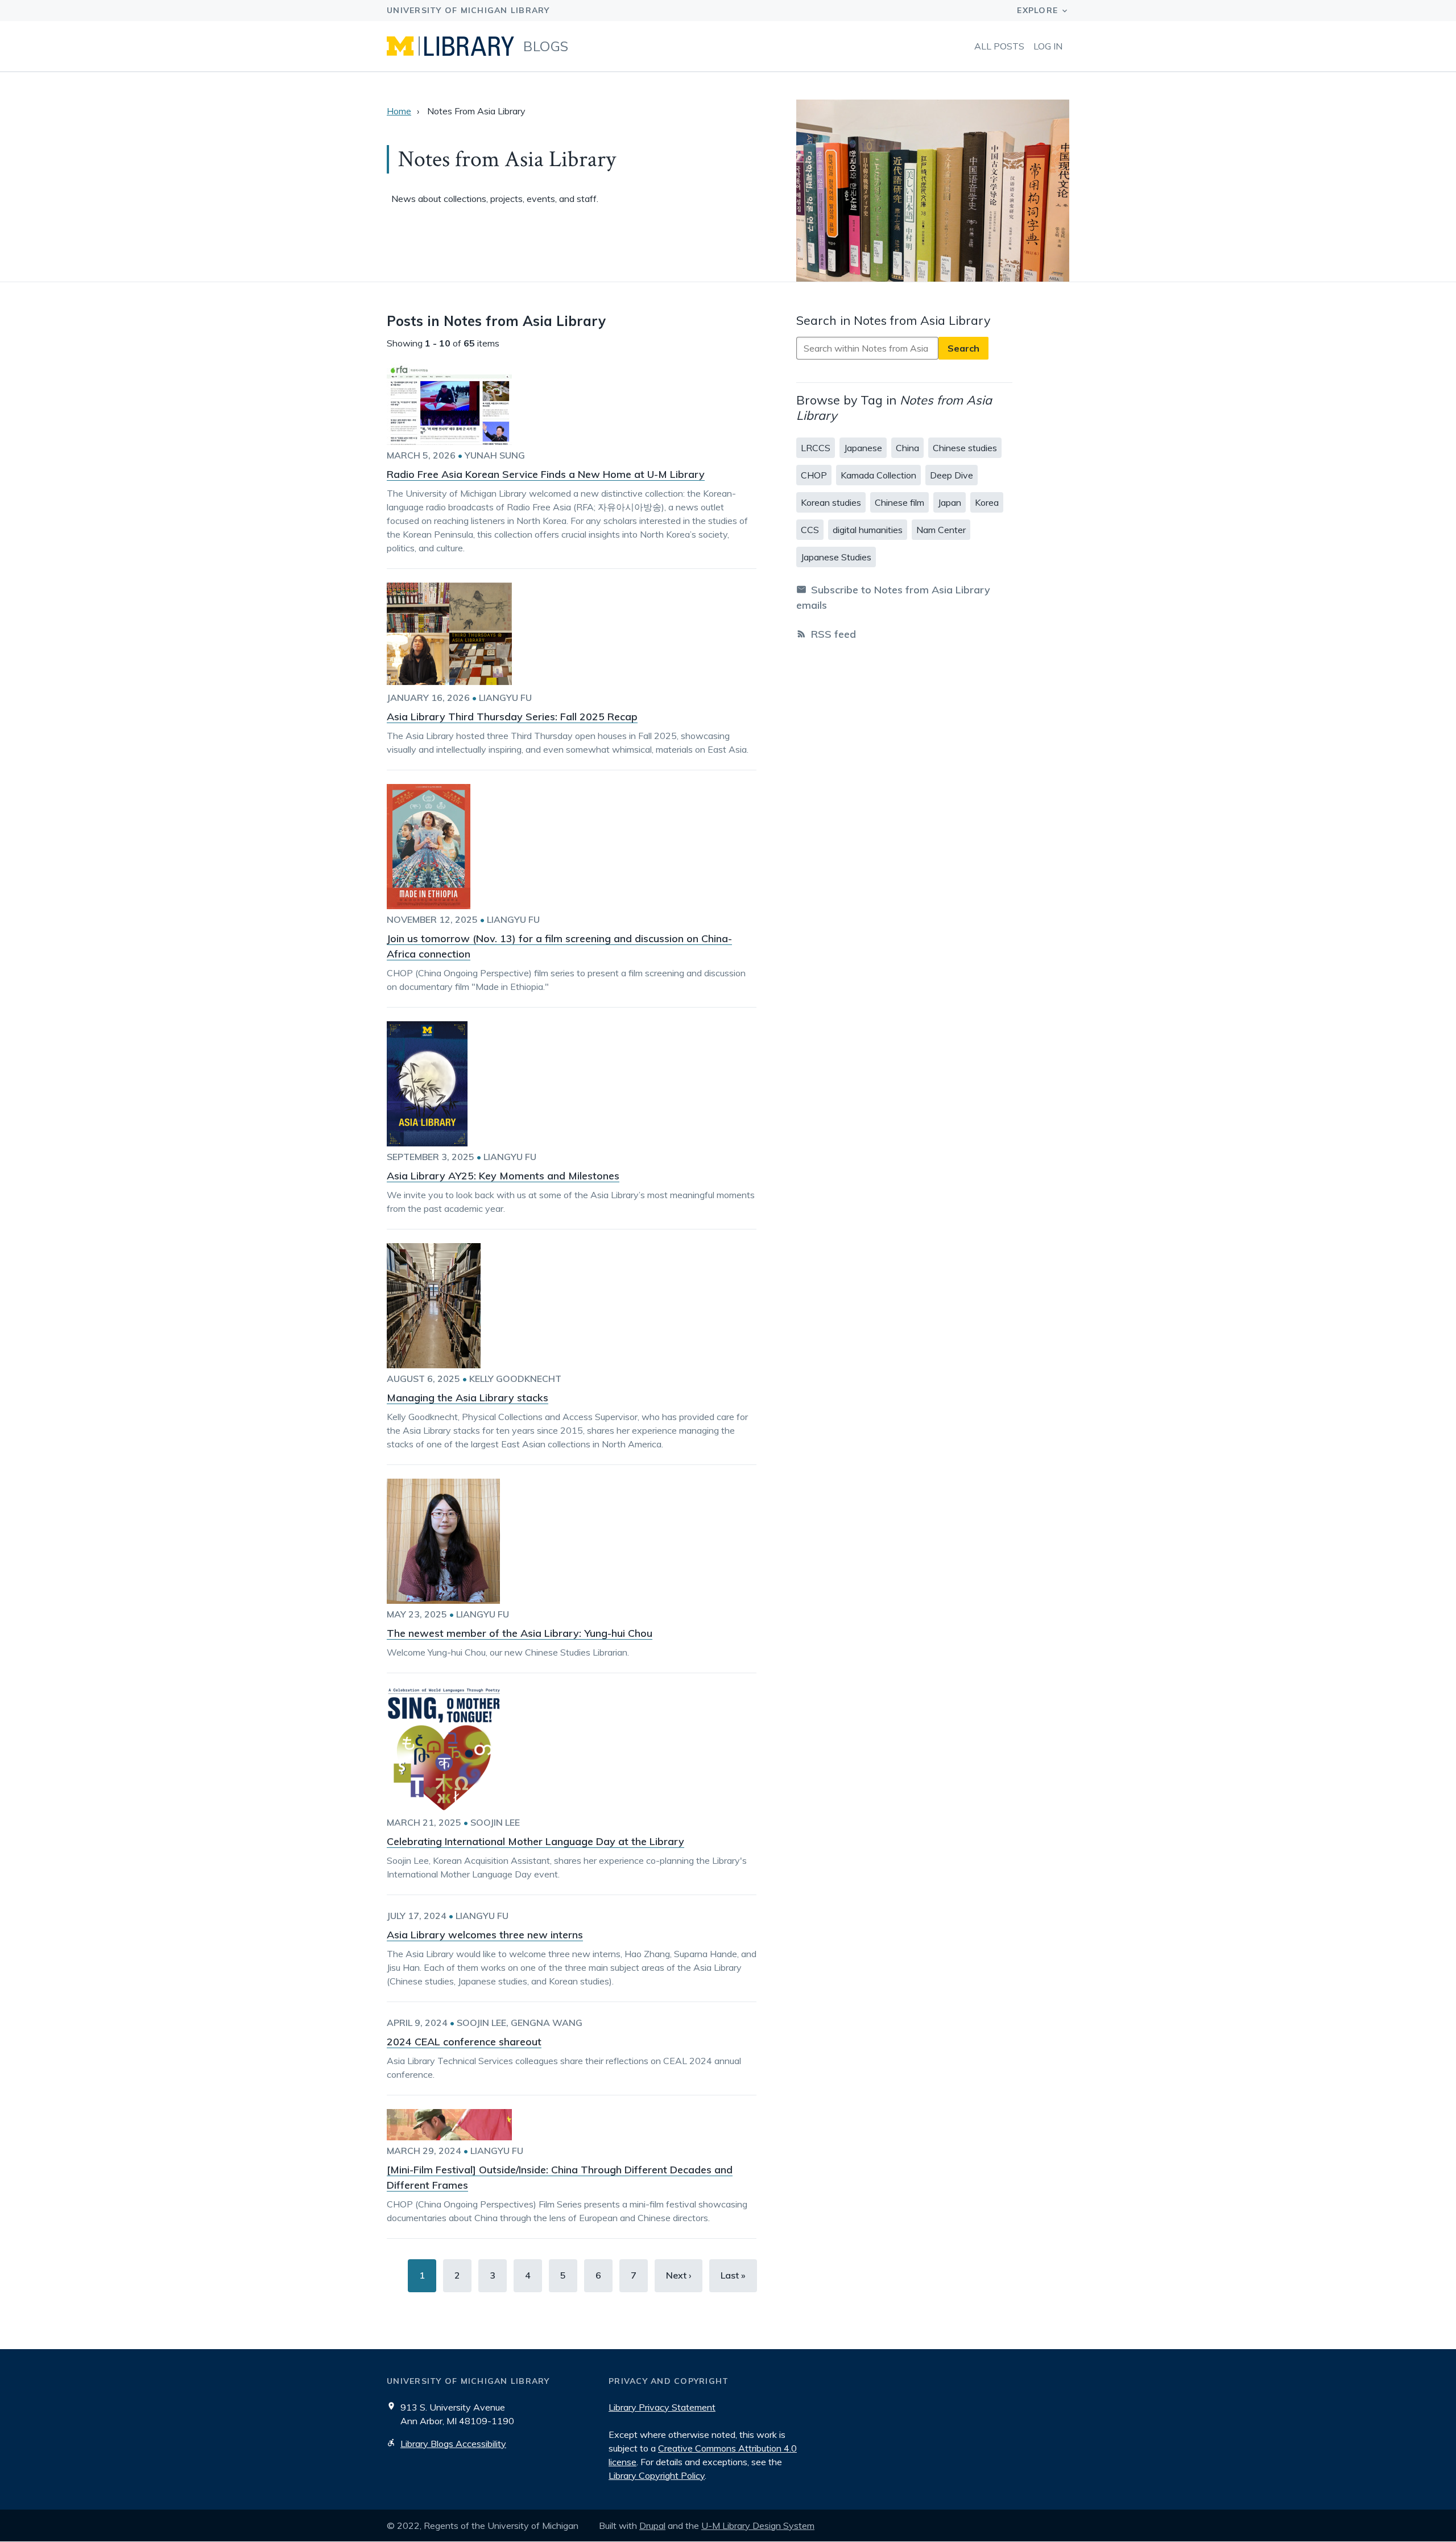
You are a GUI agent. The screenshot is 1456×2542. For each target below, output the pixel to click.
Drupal (652, 2526)
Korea (987, 502)
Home (399, 111)
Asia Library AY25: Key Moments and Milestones (503, 1176)
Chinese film (899, 502)
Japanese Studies (836, 557)
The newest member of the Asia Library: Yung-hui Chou (520, 1633)
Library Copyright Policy (657, 2475)
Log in (1048, 46)
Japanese (863, 448)
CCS (810, 530)
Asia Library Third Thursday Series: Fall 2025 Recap (512, 717)
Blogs (546, 46)
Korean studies (831, 502)
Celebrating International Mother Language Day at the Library (535, 1841)
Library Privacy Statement (662, 2407)
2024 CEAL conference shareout (464, 2042)
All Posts (999, 46)
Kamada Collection (878, 475)
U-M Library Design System (758, 2526)
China (907, 448)
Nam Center (941, 530)
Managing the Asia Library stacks (468, 1398)
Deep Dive (952, 475)
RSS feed (834, 634)
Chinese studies (965, 448)
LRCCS (816, 448)
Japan (950, 502)
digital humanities (868, 530)
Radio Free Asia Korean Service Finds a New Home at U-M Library (546, 474)
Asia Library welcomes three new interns (485, 1935)
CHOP (814, 475)
